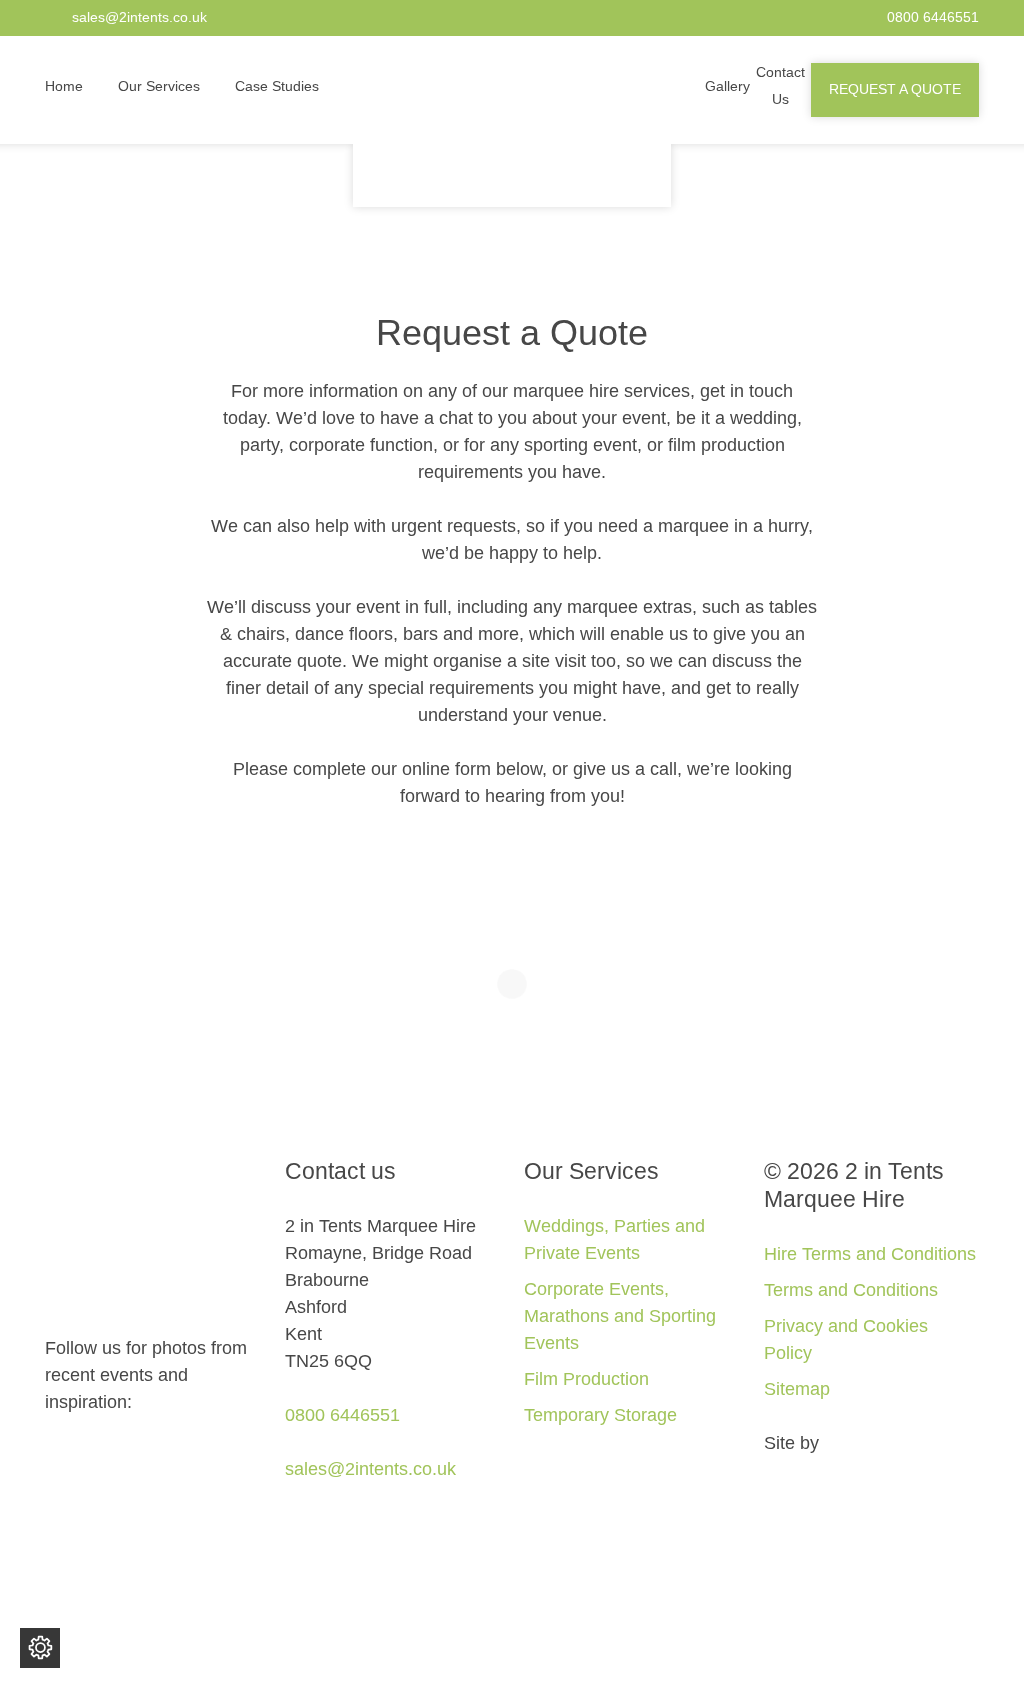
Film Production (586, 1379)
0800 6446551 (933, 17)
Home (64, 86)
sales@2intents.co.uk (139, 17)
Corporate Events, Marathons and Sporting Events (620, 1316)
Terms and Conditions (851, 1290)
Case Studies (277, 86)
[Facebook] (52, 1456)
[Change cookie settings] (40, 1648)
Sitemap (797, 1389)
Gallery (727, 86)
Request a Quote (895, 89)
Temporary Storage (600, 1415)
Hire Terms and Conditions (870, 1254)
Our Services (159, 86)
